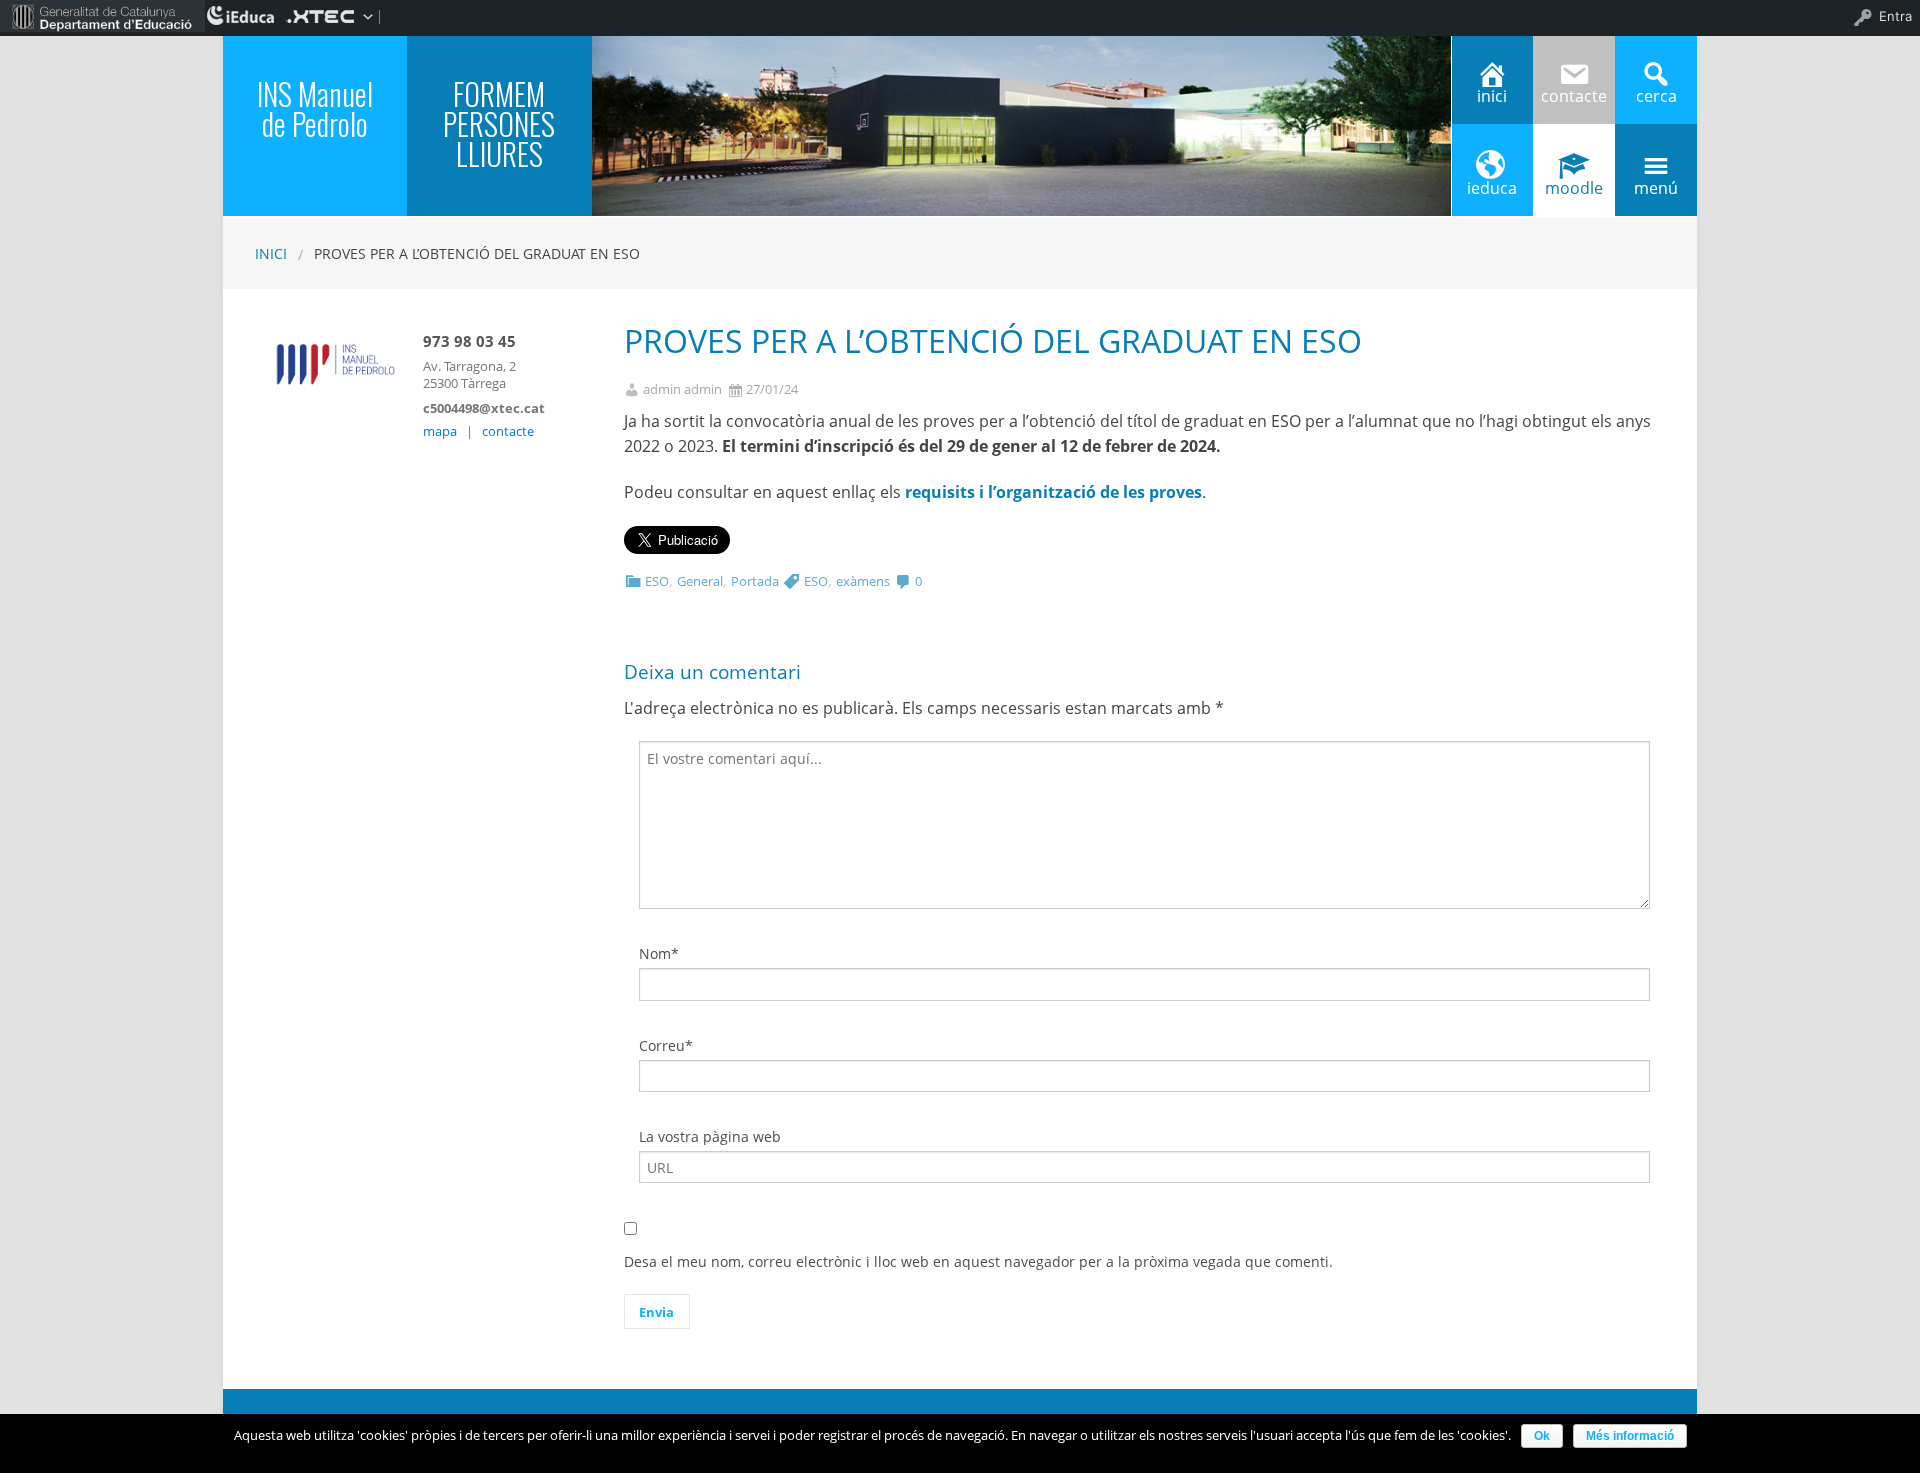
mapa (440, 431)
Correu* (666, 1045)
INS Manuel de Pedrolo (315, 108)
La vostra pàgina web (710, 1136)
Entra (1895, 16)
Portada (755, 581)
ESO (657, 581)
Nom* (659, 953)
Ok (1542, 1436)
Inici (271, 253)
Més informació (1630, 1436)
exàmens (863, 581)
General (700, 581)
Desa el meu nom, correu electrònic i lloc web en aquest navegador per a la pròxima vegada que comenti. (978, 1261)
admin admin (682, 389)
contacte (508, 431)
